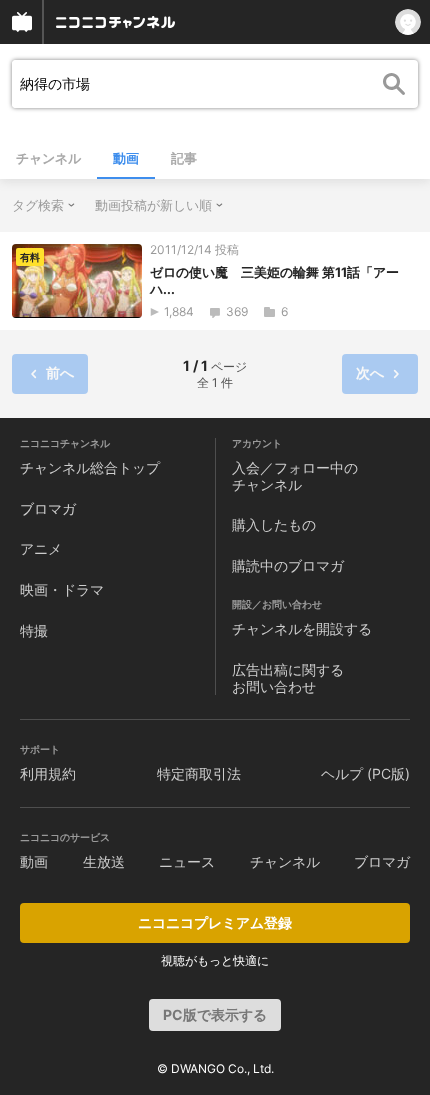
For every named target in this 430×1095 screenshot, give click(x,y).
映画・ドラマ (62, 589)
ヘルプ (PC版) (365, 773)
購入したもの (274, 524)
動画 (126, 158)
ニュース (187, 861)
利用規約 (48, 773)
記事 (184, 158)
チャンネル (48, 158)
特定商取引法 (199, 773)
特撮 (34, 630)
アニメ (41, 548)
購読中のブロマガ (288, 565)
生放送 (104, 861)
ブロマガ (48, 508)
